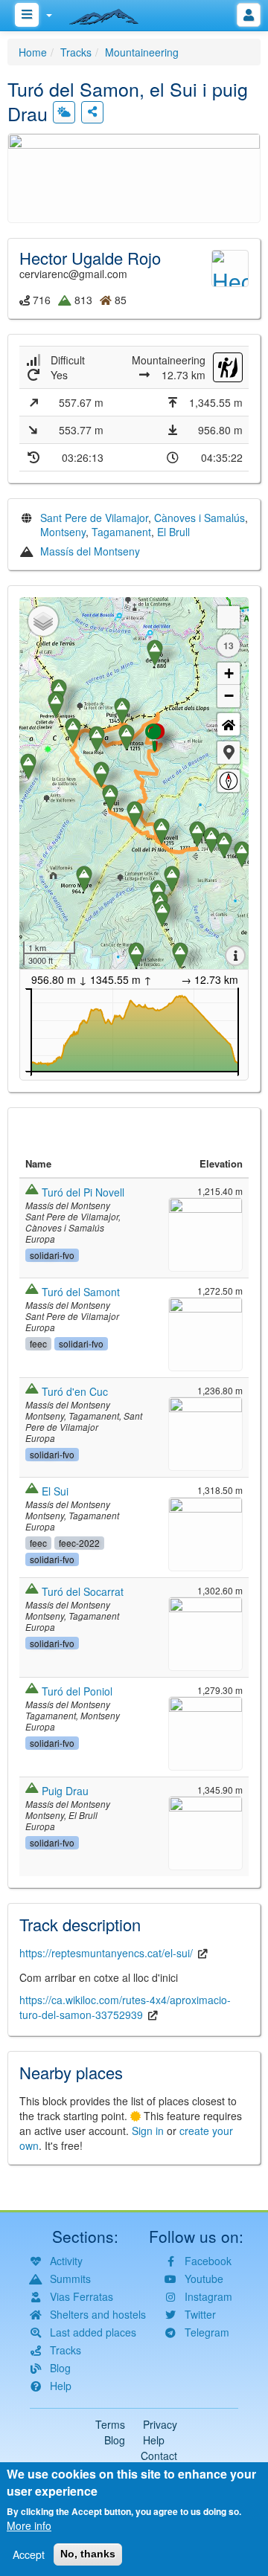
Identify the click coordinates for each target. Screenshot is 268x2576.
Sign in (148, 2131)
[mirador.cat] (112, 13)
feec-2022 (79, 1543)
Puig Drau (65, 1791)
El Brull (173, 532)
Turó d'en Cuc (75, 1391)
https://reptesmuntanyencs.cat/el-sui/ (106, 1953)
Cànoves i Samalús (200, 518)
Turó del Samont (81, 1292)
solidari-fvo (52, 1255)
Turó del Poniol (77, 1691)
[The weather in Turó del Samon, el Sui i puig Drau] (64, 112)
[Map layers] (43, 621)
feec (38, 1343)
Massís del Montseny (90, 551)
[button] (134, 176)
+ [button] (229, 673)
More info (29, 2525)
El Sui (55, 1491)
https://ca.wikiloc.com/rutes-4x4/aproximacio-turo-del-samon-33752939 (125, 2007)
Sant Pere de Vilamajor (94, 518)
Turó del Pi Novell (83, 1192)
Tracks (76, 52)
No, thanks (88, 2554)
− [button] (229, 696)
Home (33, 52)
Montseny (63, 532)
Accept (29, 2554)
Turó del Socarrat (83, 1591)
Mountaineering (142, 52)
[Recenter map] (229, 724)
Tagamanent (121, 532)
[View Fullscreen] (229, 617)
